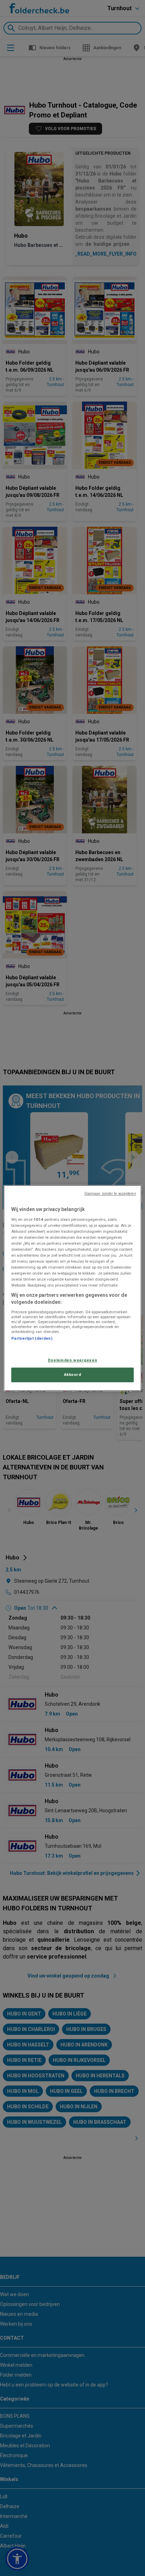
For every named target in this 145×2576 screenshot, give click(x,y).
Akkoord (73, 1374)
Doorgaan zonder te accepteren (110, 1194)
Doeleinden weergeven (72, 1360)
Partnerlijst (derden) (32, 1338)
